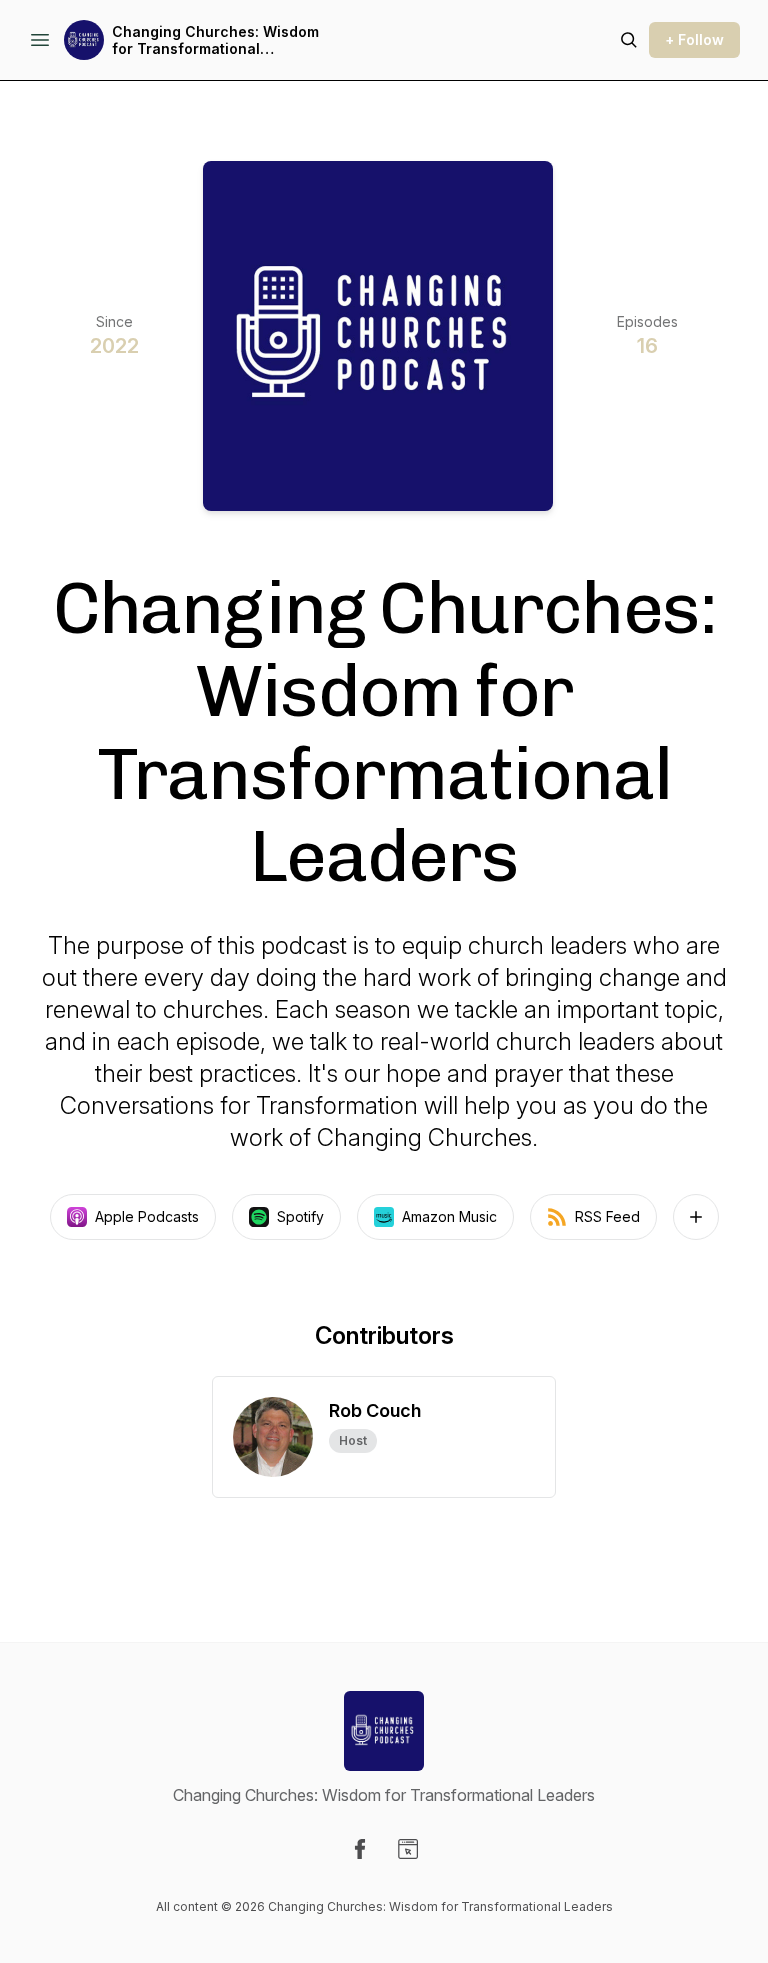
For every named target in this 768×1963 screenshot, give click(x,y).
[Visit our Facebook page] (360, 1849)
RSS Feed (607, 1216)
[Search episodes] (629, 40)
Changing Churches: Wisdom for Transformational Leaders (215, 40)
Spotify (300, 1216)
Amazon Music (449, 1216)
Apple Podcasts (147, 1216)
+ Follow (694, 39)
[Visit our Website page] (408, 1849)
